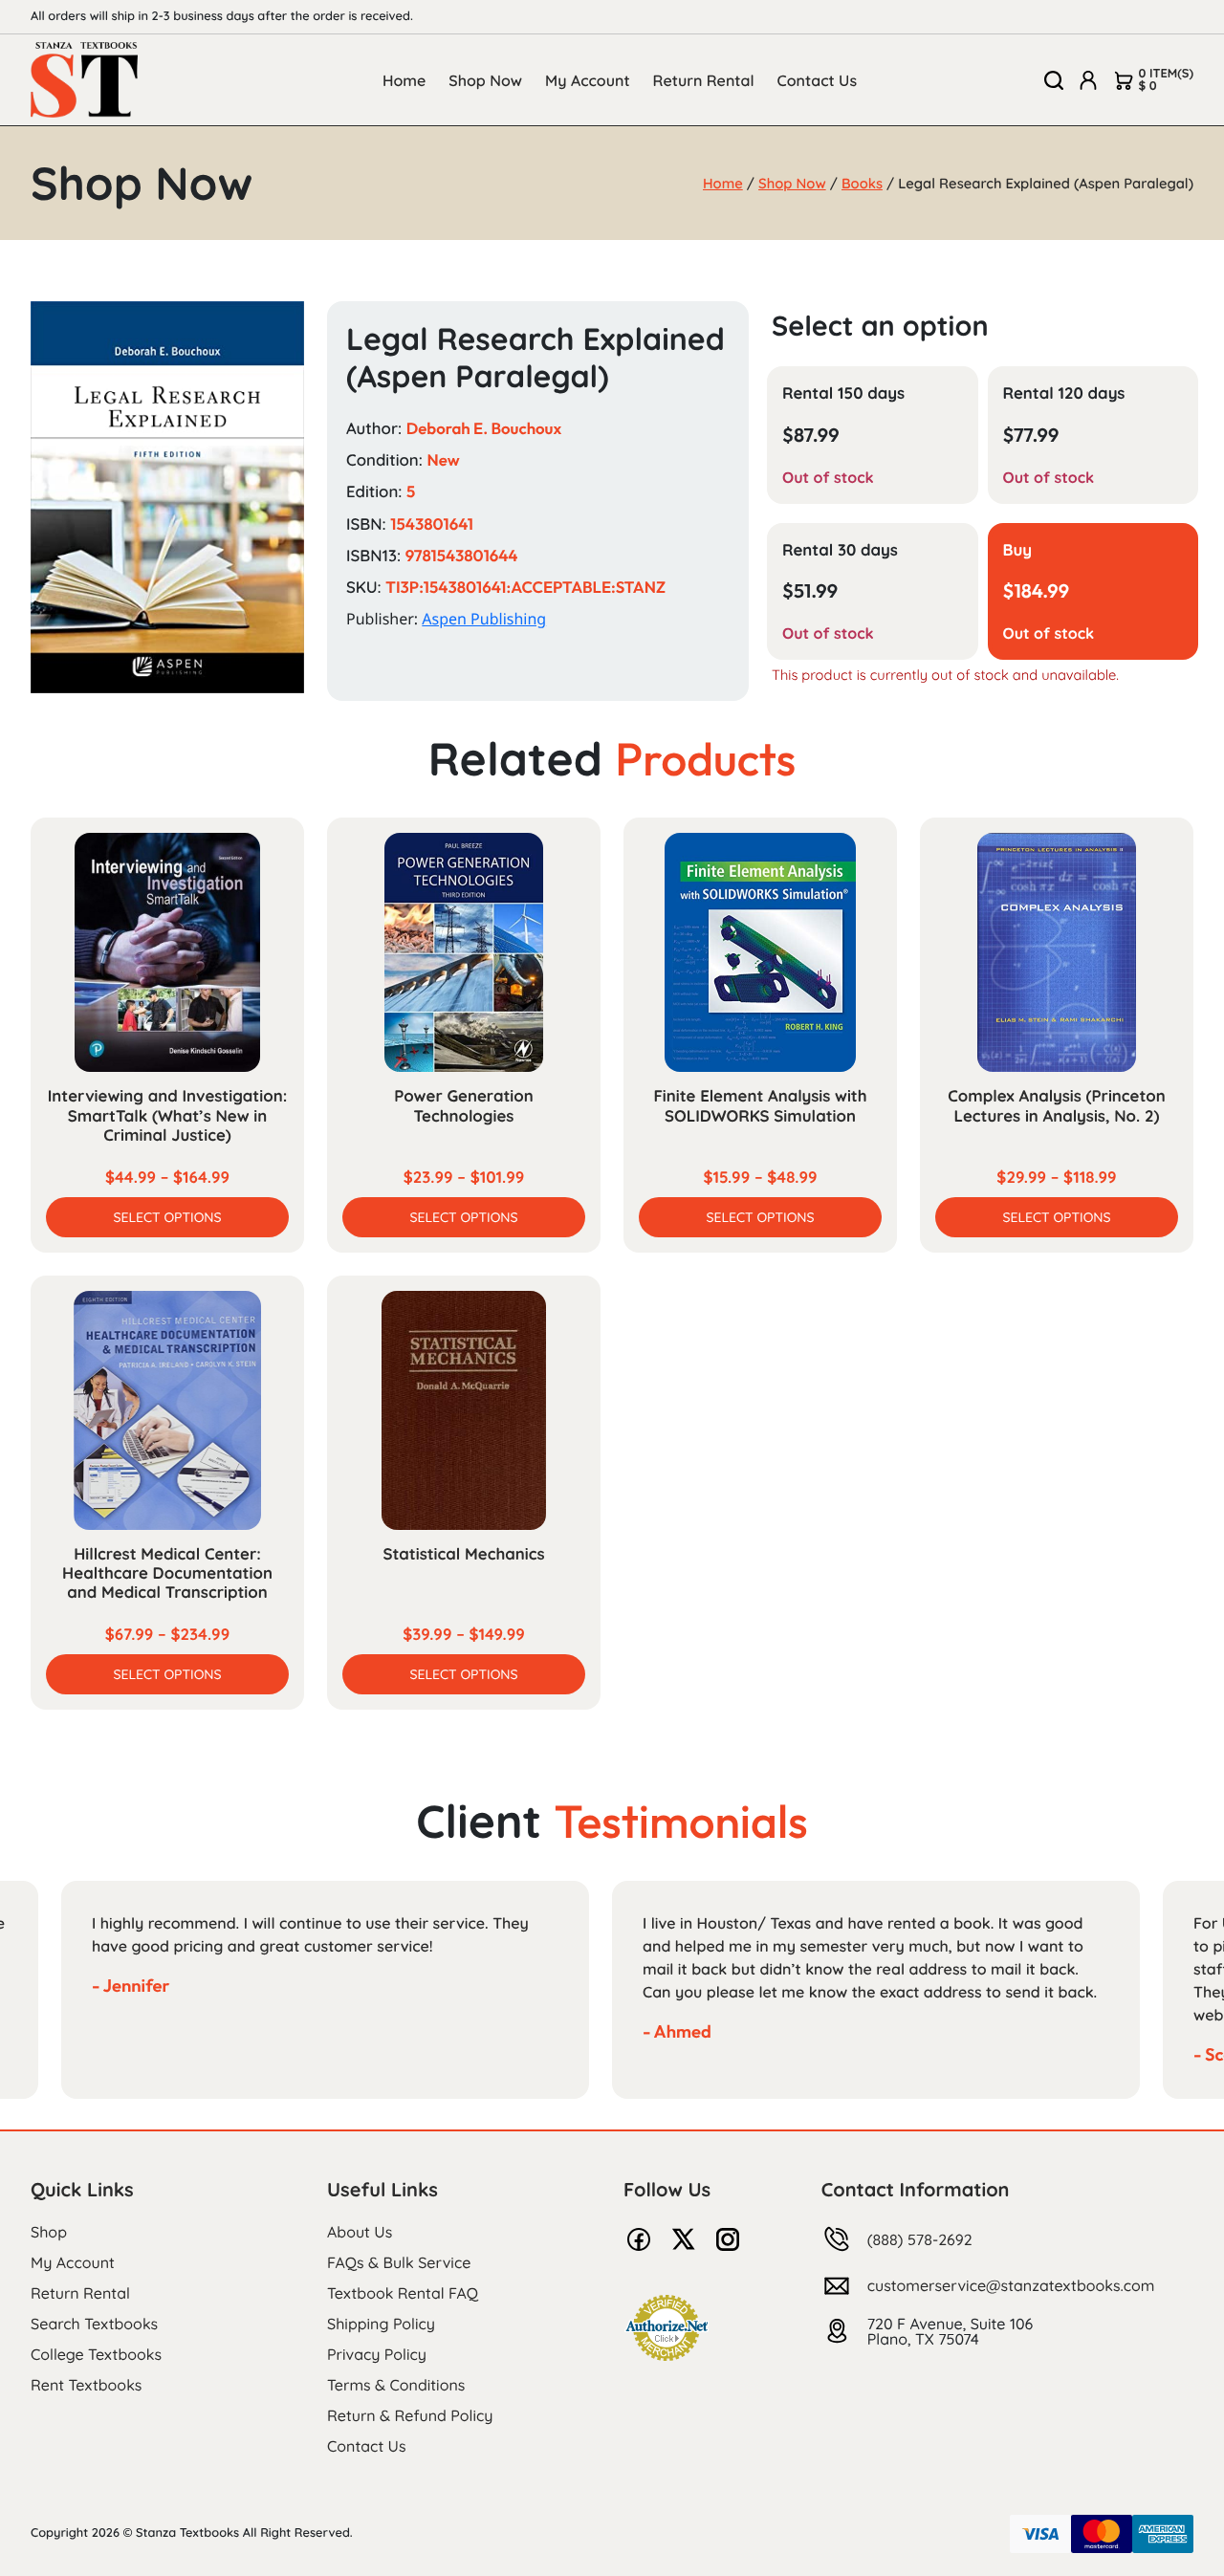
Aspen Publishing (484, 619)
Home (404, 80)
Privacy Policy (377, 2354)
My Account (588, 80)
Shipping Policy (381, 2324)
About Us (360, 2232)
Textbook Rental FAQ (403, 2293)
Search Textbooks (94, 2324)
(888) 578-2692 (920, 2239)
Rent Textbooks (86, 2385)
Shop (49, 2232)
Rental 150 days (843, 393)
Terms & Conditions (396, 2385)
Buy (1018, 550)
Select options (167, 1217)
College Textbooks (96, 2354)
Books (862, 183)
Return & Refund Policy (410, 2415)
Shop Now (485, 80)
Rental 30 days (840, 550)
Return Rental (704, 80)
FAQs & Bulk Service (399, 2262)
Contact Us (818, 80)
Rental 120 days (1064, 393)
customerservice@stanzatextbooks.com (1011, 2285)
